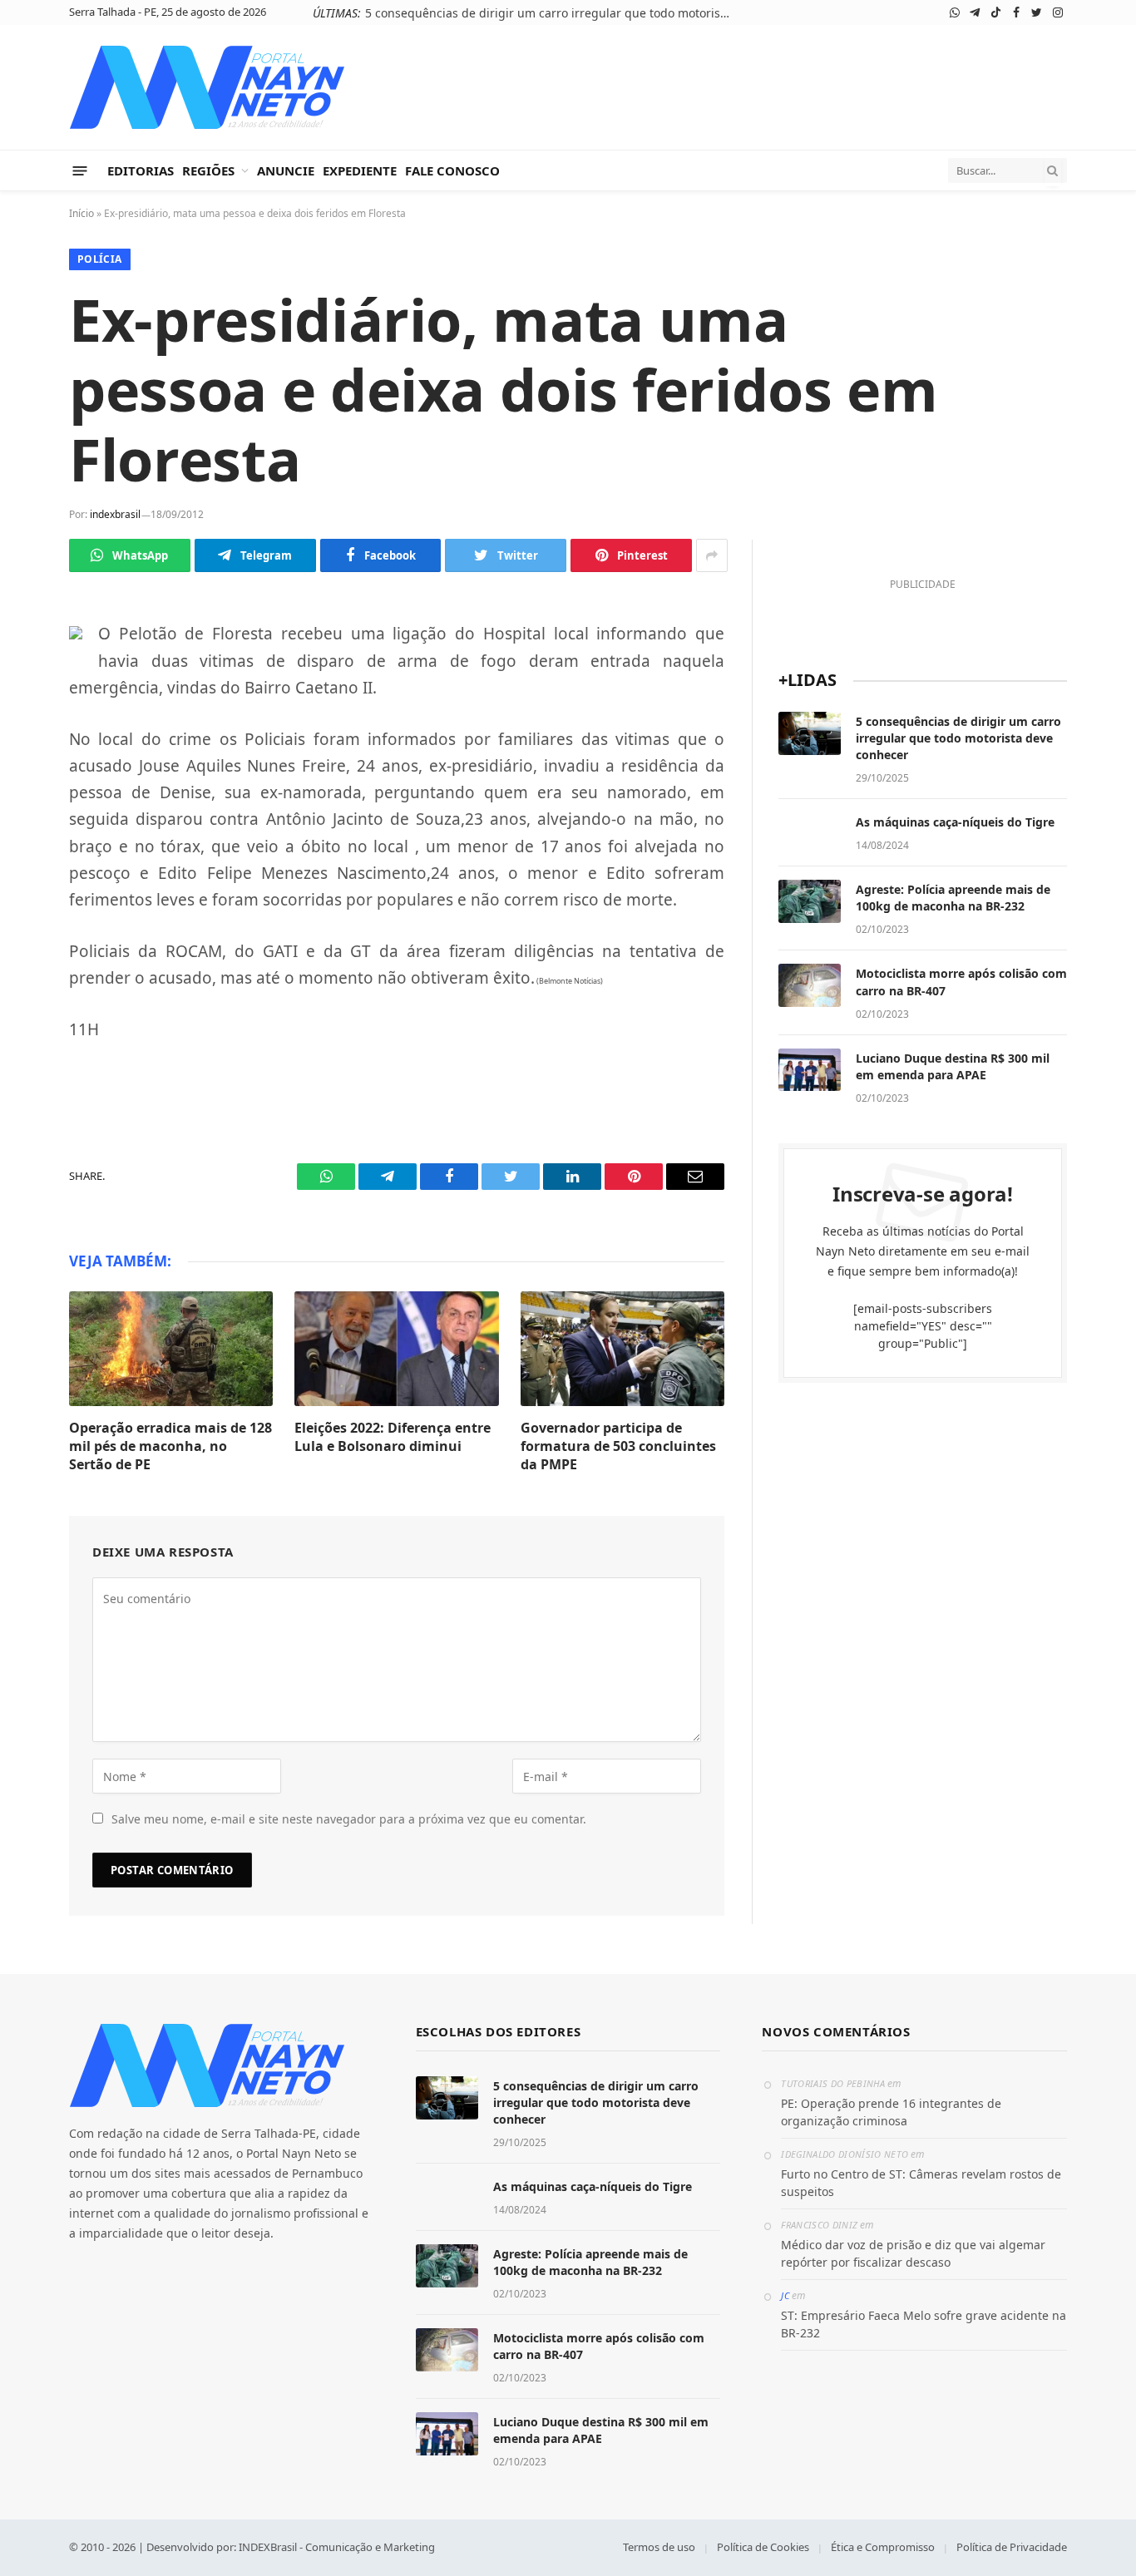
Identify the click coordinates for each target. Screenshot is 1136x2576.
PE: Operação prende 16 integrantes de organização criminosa (891, 2112)
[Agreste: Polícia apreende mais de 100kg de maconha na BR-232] (810, 901)
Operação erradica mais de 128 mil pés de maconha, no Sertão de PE (170, 1446)
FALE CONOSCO (452, 170)
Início (81, 213)
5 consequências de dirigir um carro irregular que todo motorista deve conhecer (552, 13)
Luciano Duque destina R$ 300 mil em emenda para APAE (953, 1066)
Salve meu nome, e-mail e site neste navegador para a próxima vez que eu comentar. (349, 1819)
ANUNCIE (286, 170)
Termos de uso (659, 2547)
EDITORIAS (141, 170)
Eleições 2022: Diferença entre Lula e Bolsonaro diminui (393, 1437)
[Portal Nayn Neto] (207, 87)
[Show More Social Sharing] (712, 555)
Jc (785, 2295)
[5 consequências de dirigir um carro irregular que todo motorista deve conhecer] (810, 733)
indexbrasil (115, 514)
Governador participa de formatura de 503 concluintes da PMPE (618, 1446)
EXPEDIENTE (360, 170)
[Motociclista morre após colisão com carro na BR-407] (810, 985)
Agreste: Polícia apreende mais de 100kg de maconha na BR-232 (953, 898)
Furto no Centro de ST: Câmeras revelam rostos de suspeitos (921, 2183)
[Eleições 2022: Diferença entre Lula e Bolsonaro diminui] (396, 1349)
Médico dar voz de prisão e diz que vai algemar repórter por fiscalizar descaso (913, 2253)
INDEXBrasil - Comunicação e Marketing (337, 2547)
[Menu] (80, 170)
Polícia (100, 259)
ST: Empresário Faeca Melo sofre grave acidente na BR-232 (924, 2324)
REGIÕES (208, 170)
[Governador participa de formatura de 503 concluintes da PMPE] (622, 1349)
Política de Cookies (763, 2547)
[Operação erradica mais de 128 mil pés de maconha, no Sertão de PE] (171, 1349)
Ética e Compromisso (883, 2547)
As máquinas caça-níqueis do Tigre (955, 822)
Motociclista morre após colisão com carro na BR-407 (961, 982)
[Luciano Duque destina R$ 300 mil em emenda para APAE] (810, 1070)
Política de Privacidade (1012, 2547)
